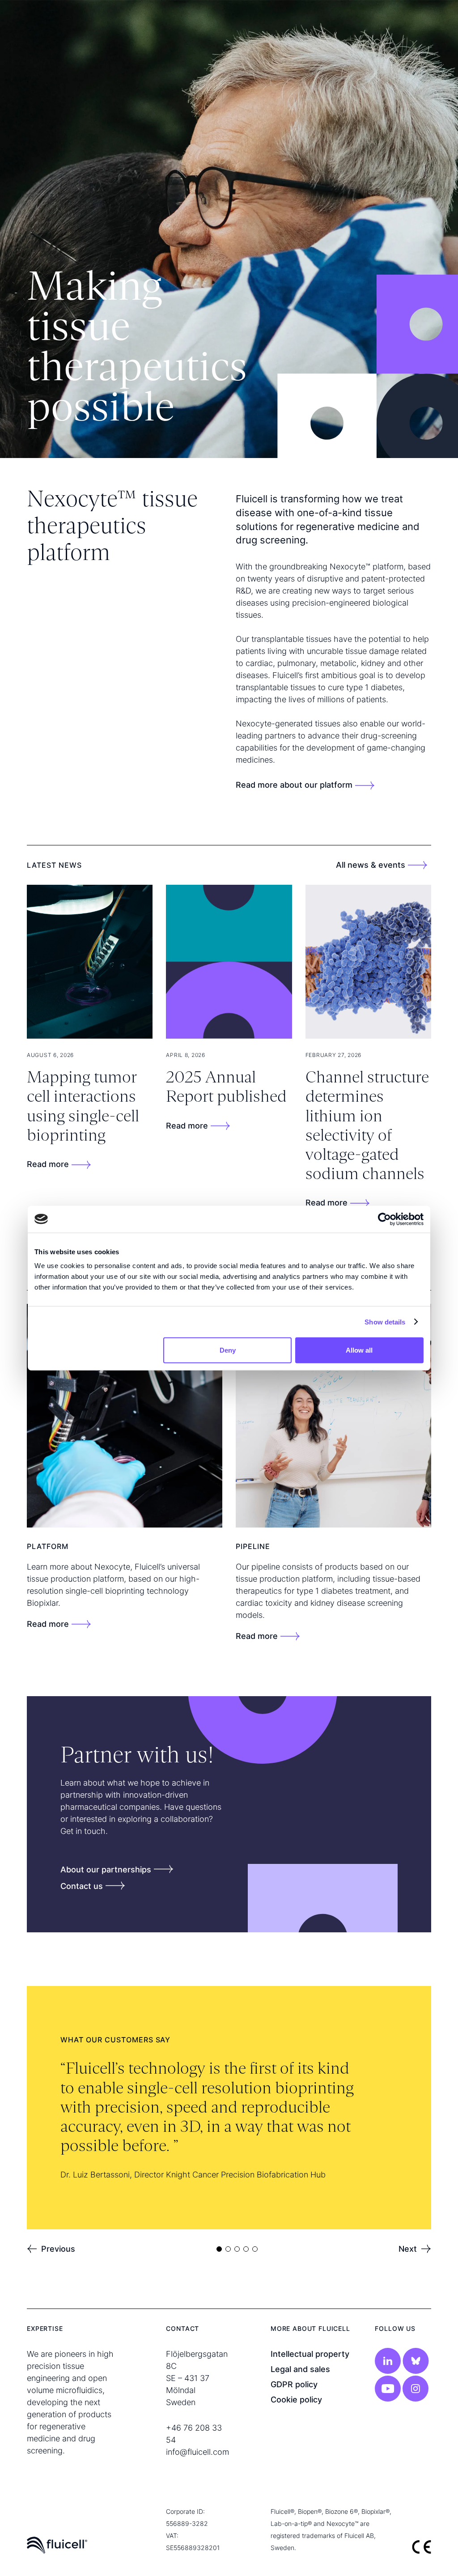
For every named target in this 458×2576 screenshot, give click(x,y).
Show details (385, 1322)
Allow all (359, 1350)
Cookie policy (296, 2400)
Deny (228, 1350)
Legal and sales (300, 2369)
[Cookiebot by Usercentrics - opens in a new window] (384, 1219)
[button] (51, 2249)
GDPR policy (294, 2384)
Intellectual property (310, 2354)
